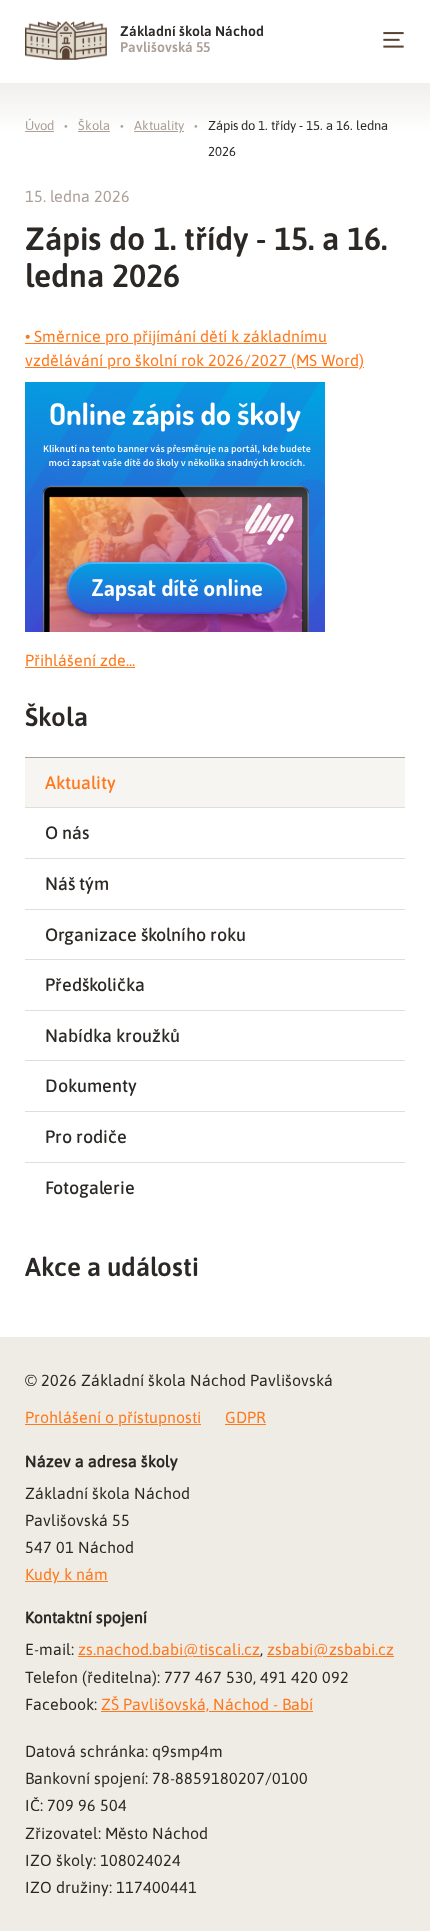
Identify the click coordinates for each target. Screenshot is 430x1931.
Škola (94, 125)
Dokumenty (91, 1085)
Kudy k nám (66, 1574)
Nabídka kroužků (112, 1035)
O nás (67, 832)
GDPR (245, 1417)
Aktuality (159, 125)
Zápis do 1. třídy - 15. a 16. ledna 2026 (298, 138)
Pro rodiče (86, 1136)
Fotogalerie (90, 1187)
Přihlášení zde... (80, 660)
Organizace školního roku (145, 934)
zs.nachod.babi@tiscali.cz (169, 1649)
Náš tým (77, 883)
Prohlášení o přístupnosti (113, 1417)
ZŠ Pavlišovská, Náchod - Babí (207, 1704)
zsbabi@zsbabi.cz (330, 1649)
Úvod (39, 125)
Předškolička (95, 984)
